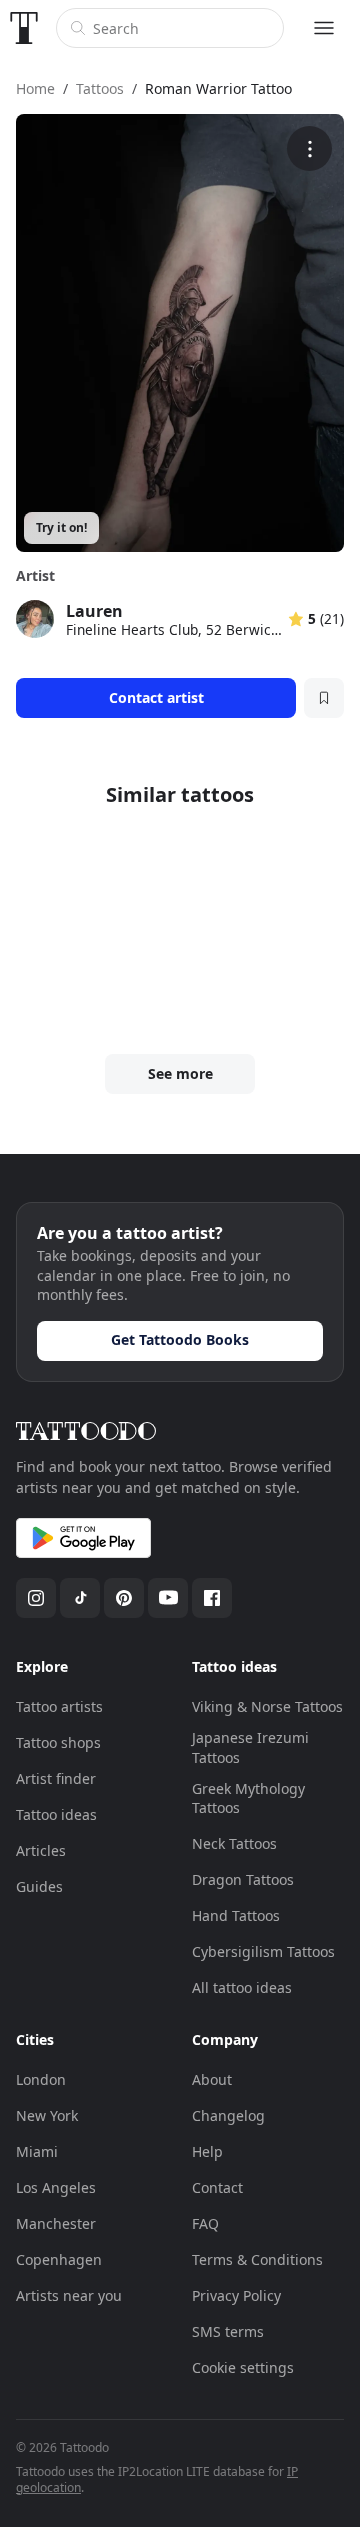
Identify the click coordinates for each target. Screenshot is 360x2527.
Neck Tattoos (234, 1843)
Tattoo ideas (56, 1814)
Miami (37, 2151)
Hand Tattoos (236, 1915)
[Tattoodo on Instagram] (36, 1598)
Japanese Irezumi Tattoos (250, 1747)
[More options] (309, 148)
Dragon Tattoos (243, 1879)
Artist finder (56, 1778)
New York (47, 2115)
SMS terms (228, 2331)
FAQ (205, 2223)
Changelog (228, 2115)
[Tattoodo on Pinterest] (124, 1598)
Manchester (56, 2223)
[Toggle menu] (324, 28)
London (41, 2079)
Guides (39, 1886)
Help (207, 2151)
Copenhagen (59, 2259)
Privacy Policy (236, 2295)
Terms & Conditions (257, 2259)
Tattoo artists (59, 1706)
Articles (41, 1850)
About (212, 2079)
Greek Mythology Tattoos (248, 1798)
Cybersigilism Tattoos (263, 1951)
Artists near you (69, 2295)
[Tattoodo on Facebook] (212, 1598)
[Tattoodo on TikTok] (80, 1598)
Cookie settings (243, 2367)
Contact (217, 2187)
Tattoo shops (58, 1742)
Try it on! (61, 527)
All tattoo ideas (242, 1987)
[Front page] (24, 28)
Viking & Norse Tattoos (267, 1706)
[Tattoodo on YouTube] (168, 1598)
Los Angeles (56, 2187)
